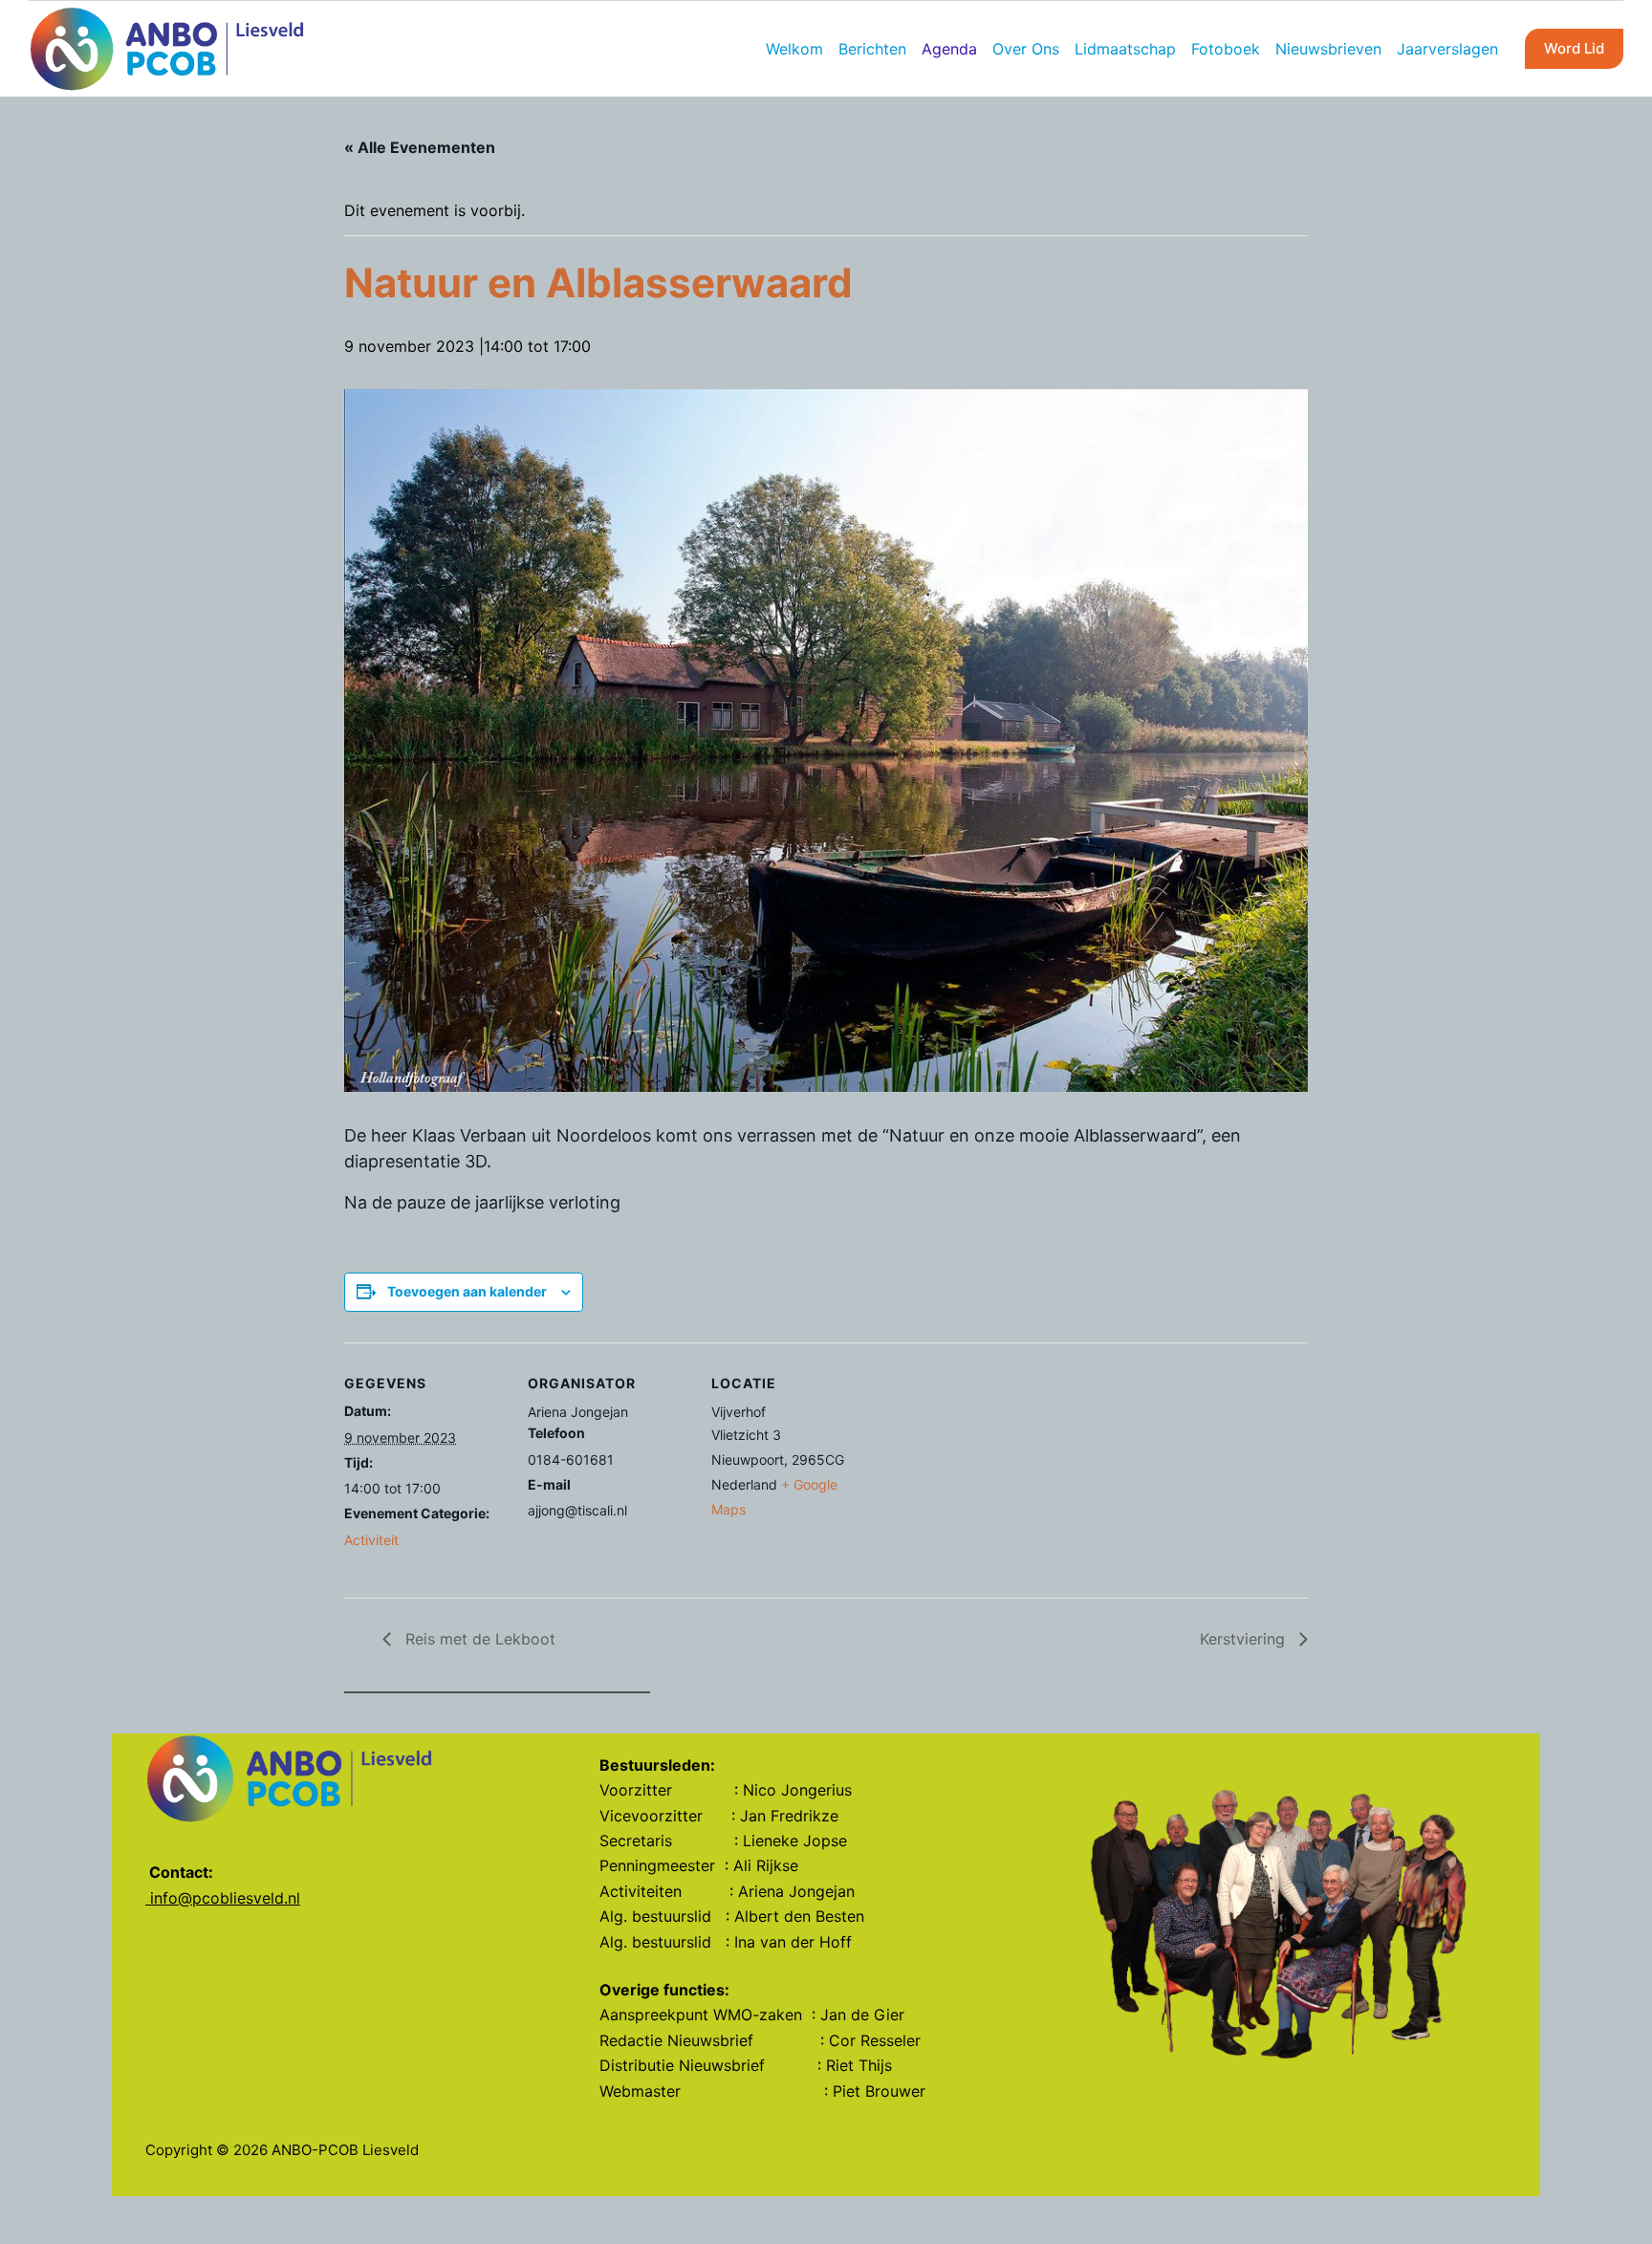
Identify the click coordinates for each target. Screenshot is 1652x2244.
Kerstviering (1245, 1639)
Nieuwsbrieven (1328, 49)
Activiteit (371, 1540)
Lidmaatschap (1125, 49)
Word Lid (1574, 48)
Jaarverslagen (1447, 49)
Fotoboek (1226, 49)
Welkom (794, 49)
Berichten (872, 49)
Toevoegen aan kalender (467, 1291)
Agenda (949, 49)
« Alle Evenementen (420, 147)
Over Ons (1026, 49)
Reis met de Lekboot (478, 1639)
